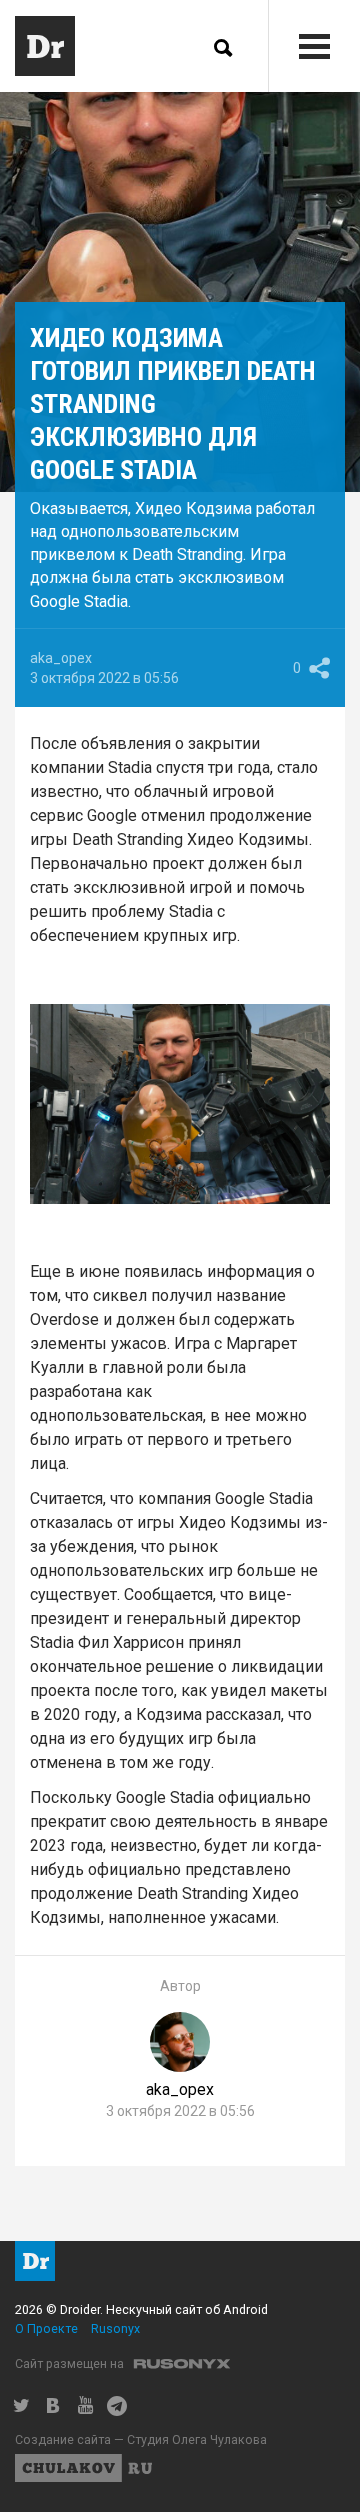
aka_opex (61, 658)
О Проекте (46, 2328)
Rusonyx (115, 2328)
